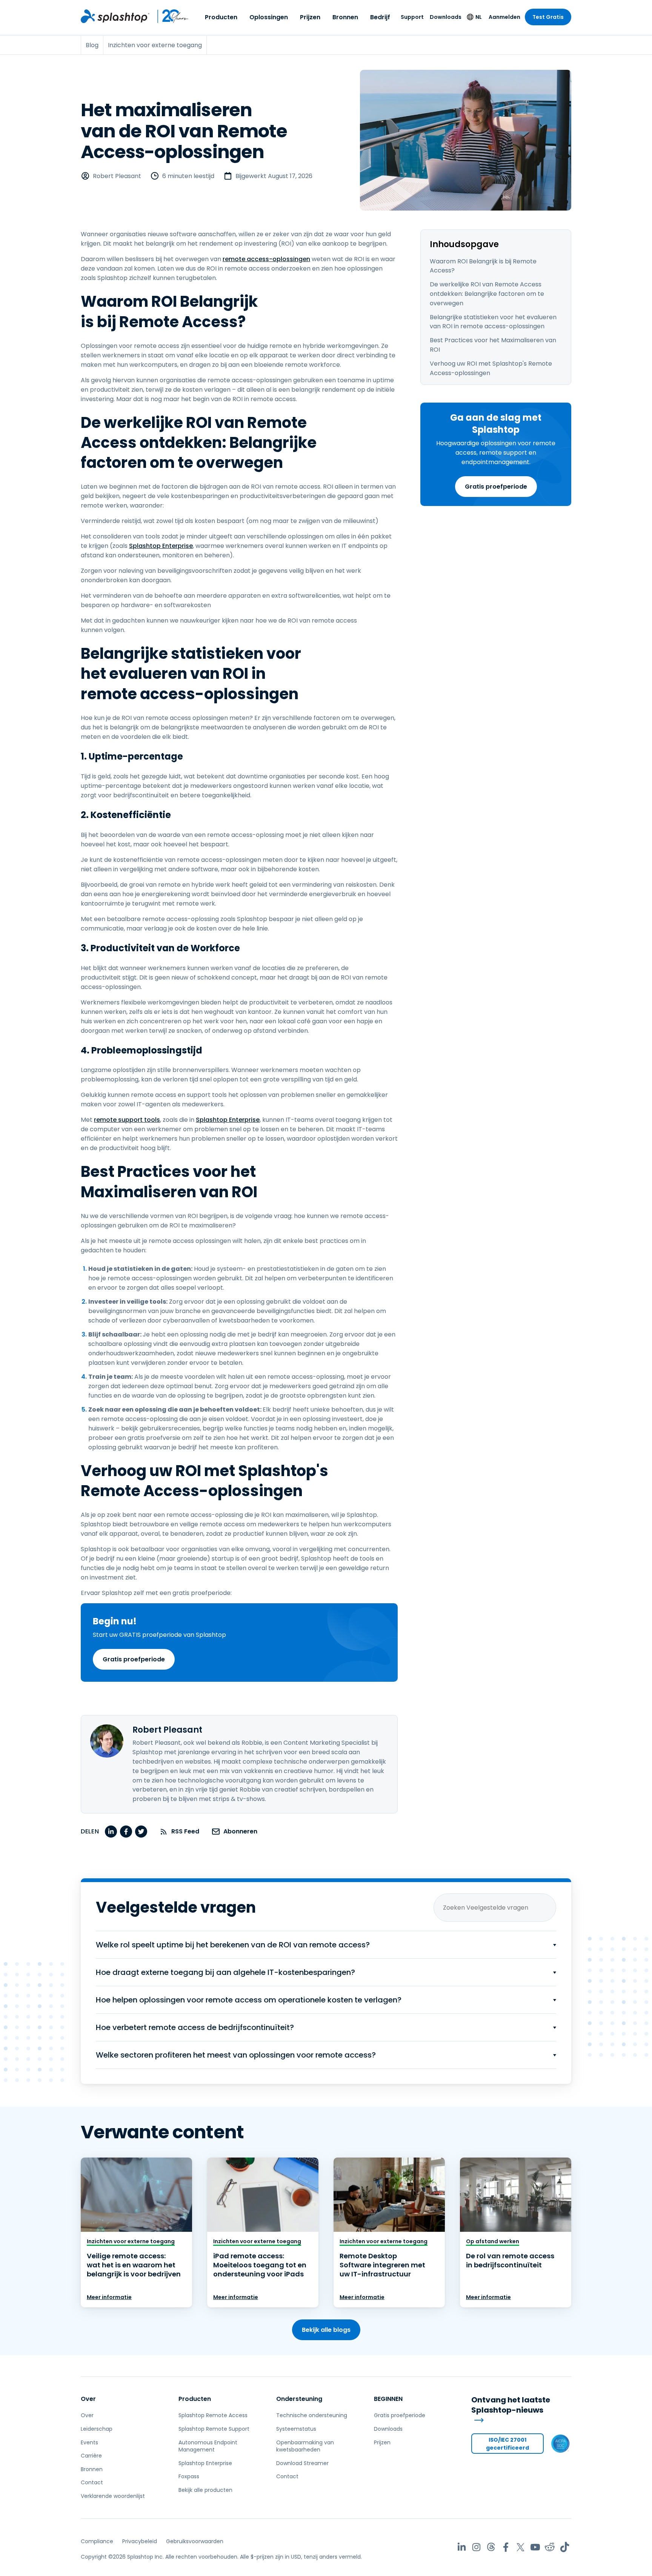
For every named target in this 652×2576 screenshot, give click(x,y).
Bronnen (345, 17)
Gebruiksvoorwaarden (195, 2541)
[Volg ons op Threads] (491, 2547)
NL (479, 17)
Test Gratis (548, 17)
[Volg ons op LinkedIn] (462, 2547)
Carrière (91, 2456)
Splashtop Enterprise (161, 546)
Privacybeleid (140, 2541)
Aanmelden (504, 17)
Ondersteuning (299, 2399)
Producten (221, 17)
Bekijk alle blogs (326, 2330)
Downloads (446, 17)
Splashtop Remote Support (214, 2429)
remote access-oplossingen (266, 259)
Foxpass (189, 2476)
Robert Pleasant (117, 176)
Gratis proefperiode (496, 487)
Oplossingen (269, 17)
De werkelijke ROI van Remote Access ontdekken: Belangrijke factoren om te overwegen (487, 294)
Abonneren (240, 1831)
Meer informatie (109, 2297)
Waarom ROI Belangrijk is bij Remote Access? (483, 266)
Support (412, 17)
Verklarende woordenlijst (113, 2496)
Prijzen (310, 17)
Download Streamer (302, 2463)
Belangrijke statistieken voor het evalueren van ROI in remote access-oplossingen (493, 322)
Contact (92, 2482)
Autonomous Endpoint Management (208, 2446)
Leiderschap (97, 2429)
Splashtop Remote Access (213, 2415)
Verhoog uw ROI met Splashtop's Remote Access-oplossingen (491, 368)
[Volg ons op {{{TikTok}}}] (565, 2547)
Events (89, 2442)
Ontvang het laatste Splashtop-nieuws (511, 2405)
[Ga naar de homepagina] (115, 16)
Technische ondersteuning (312, 2415)
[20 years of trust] (169, 16)
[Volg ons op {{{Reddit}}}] (550, 2547)
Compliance (97, 2541)
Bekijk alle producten (205, 2490)
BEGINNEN (388, 2399)
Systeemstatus (296, 2429)
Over (88, 2399)
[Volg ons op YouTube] (535, 2547)
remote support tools (127, 1120)
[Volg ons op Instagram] (476, 2547)
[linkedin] (111, 1832)
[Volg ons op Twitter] (521, 2547)
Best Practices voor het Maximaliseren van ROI (493, 345)
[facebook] (126, 1832)
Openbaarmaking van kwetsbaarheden (305, 2446)
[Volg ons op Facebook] (506, 2547)
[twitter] (141, 1832)
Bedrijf (380, 17)
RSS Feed (185, 1831)
